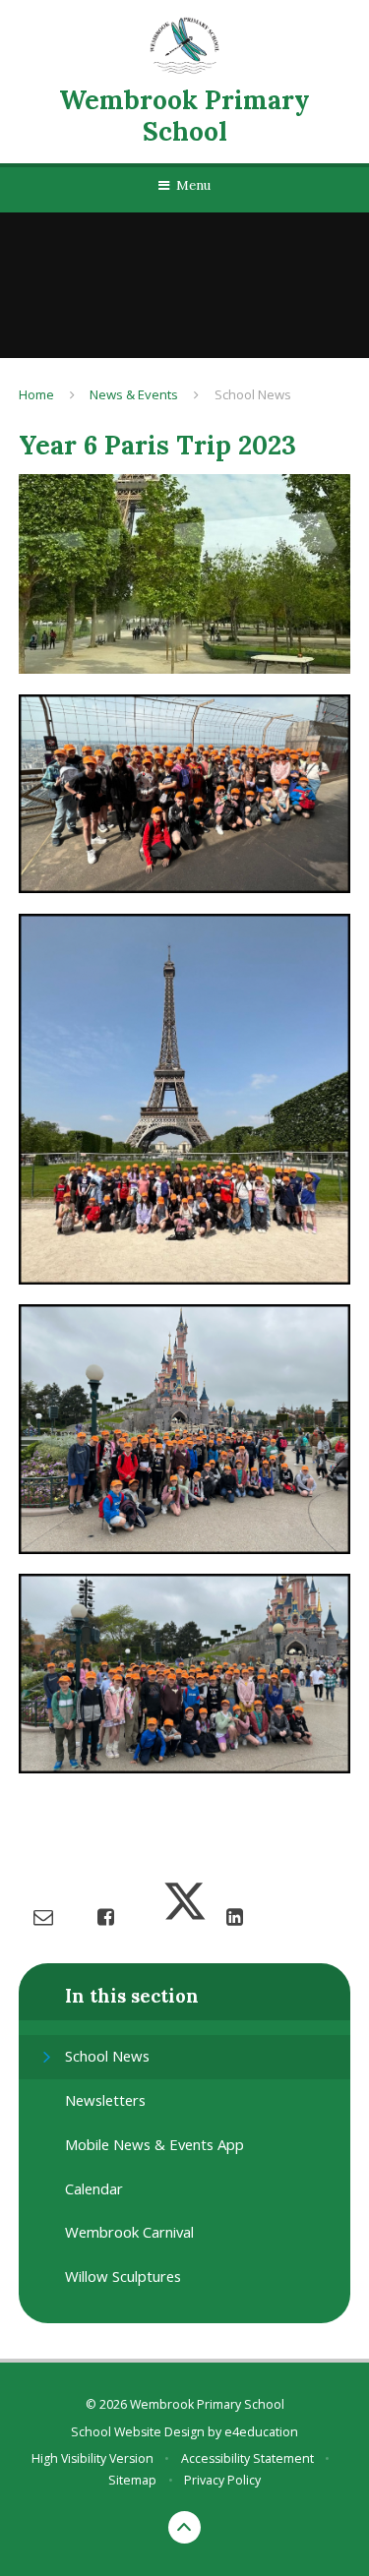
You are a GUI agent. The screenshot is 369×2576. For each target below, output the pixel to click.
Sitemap (132, 2480)
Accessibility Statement (247, 2458)
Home (36, 394)
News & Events (134, 394)
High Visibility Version (92, 2458)
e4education (261, 2432)
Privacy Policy (222, 2480)
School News (253, 394)
